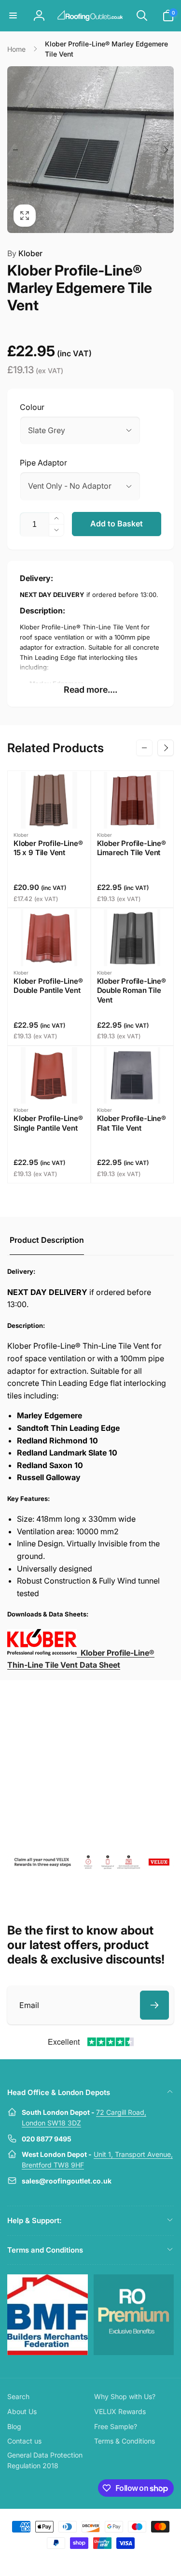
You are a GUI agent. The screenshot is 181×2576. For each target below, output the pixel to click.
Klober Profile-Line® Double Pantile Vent (48, 986)
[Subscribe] (154, 2005)
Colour (32, 407)
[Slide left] (15, 150)
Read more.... (90, 690)
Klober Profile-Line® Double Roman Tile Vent (132, 990)
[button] (13, 15)
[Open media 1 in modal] (90, 150)
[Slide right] (166, 150)
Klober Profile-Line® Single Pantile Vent (48, 1123)
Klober (25, 253)
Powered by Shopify (113, 2561)
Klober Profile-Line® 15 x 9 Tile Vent (48, 848)
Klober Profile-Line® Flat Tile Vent (132, 1123)
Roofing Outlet (79, 2561)
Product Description (47, 1240)
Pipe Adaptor (43, 463)
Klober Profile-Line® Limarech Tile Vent (132, 848)
